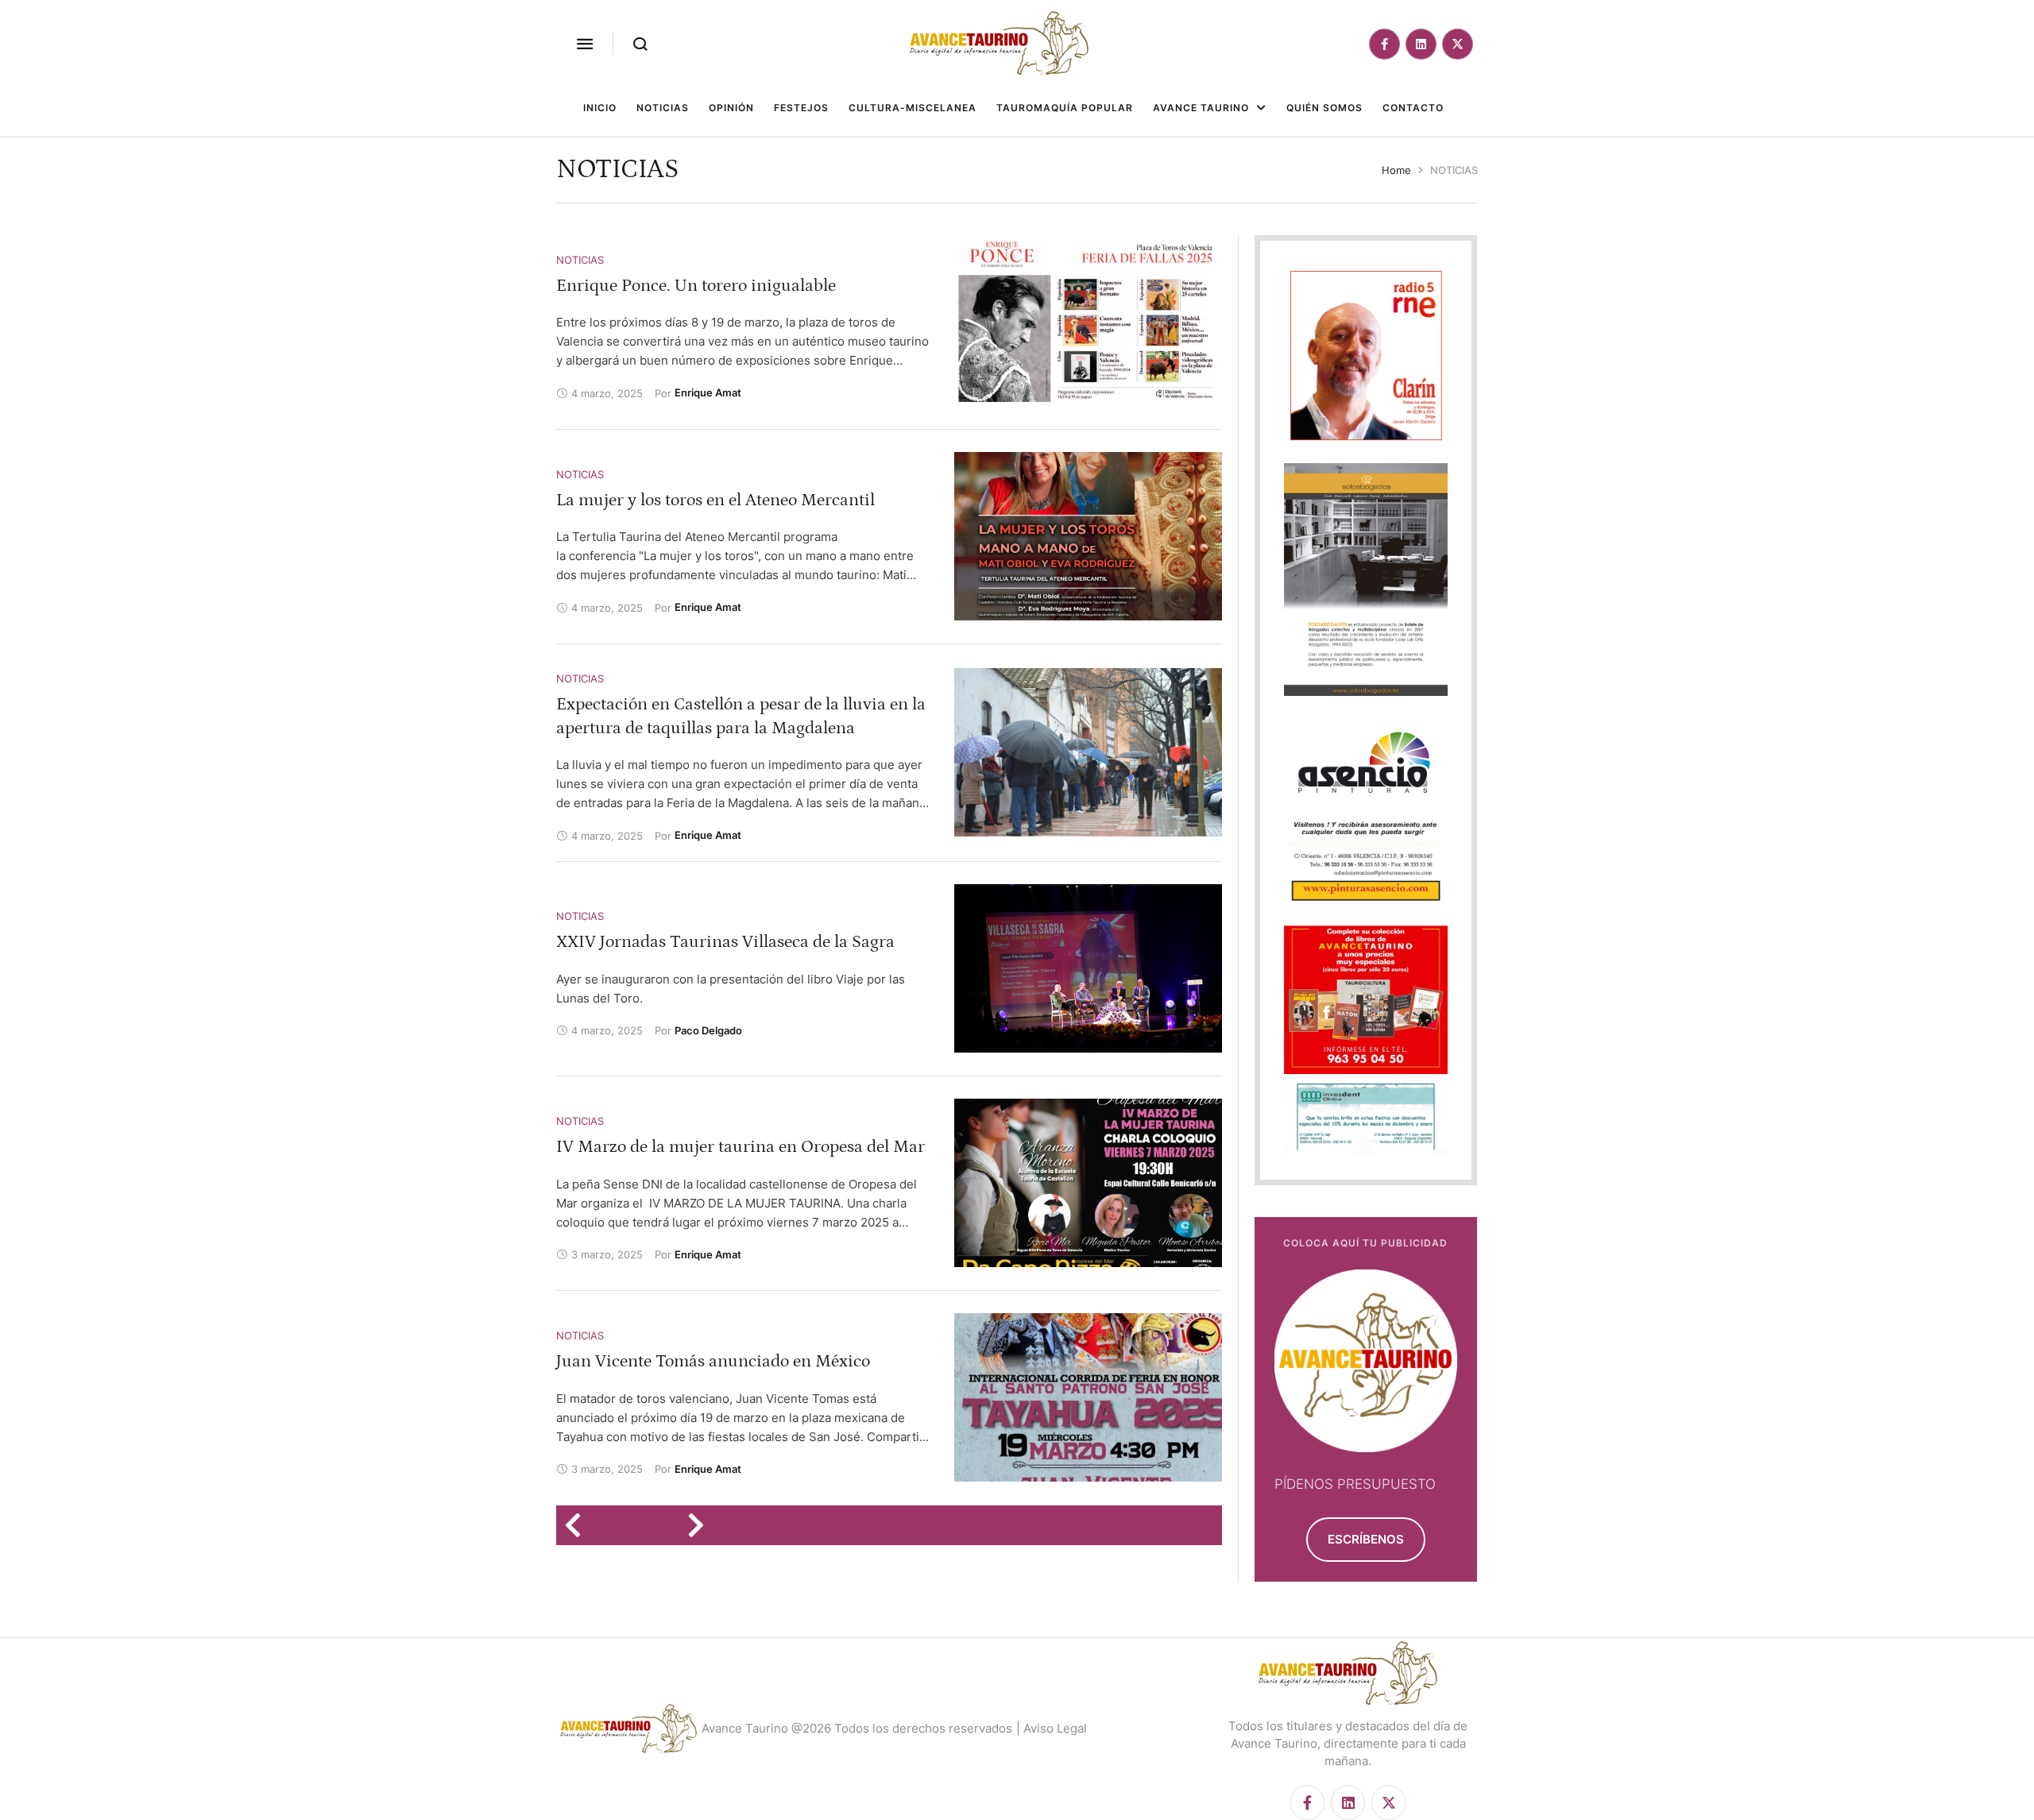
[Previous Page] (578, 1525)
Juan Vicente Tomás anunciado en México (713, 1361)
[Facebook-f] (1384, 44)
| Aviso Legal (1052, 1728)
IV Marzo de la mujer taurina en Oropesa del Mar (741, 1147)
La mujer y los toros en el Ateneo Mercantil (715, 500)
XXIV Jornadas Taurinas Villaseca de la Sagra (725, 942)
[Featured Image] (1088, 322)
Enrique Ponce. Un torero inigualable (696, 286)
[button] (585, 44)
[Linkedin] (1421, 44)
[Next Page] (701, 1525)
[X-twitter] (1458, 44)
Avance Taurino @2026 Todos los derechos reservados (857, 1728)
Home (1396, 170)
